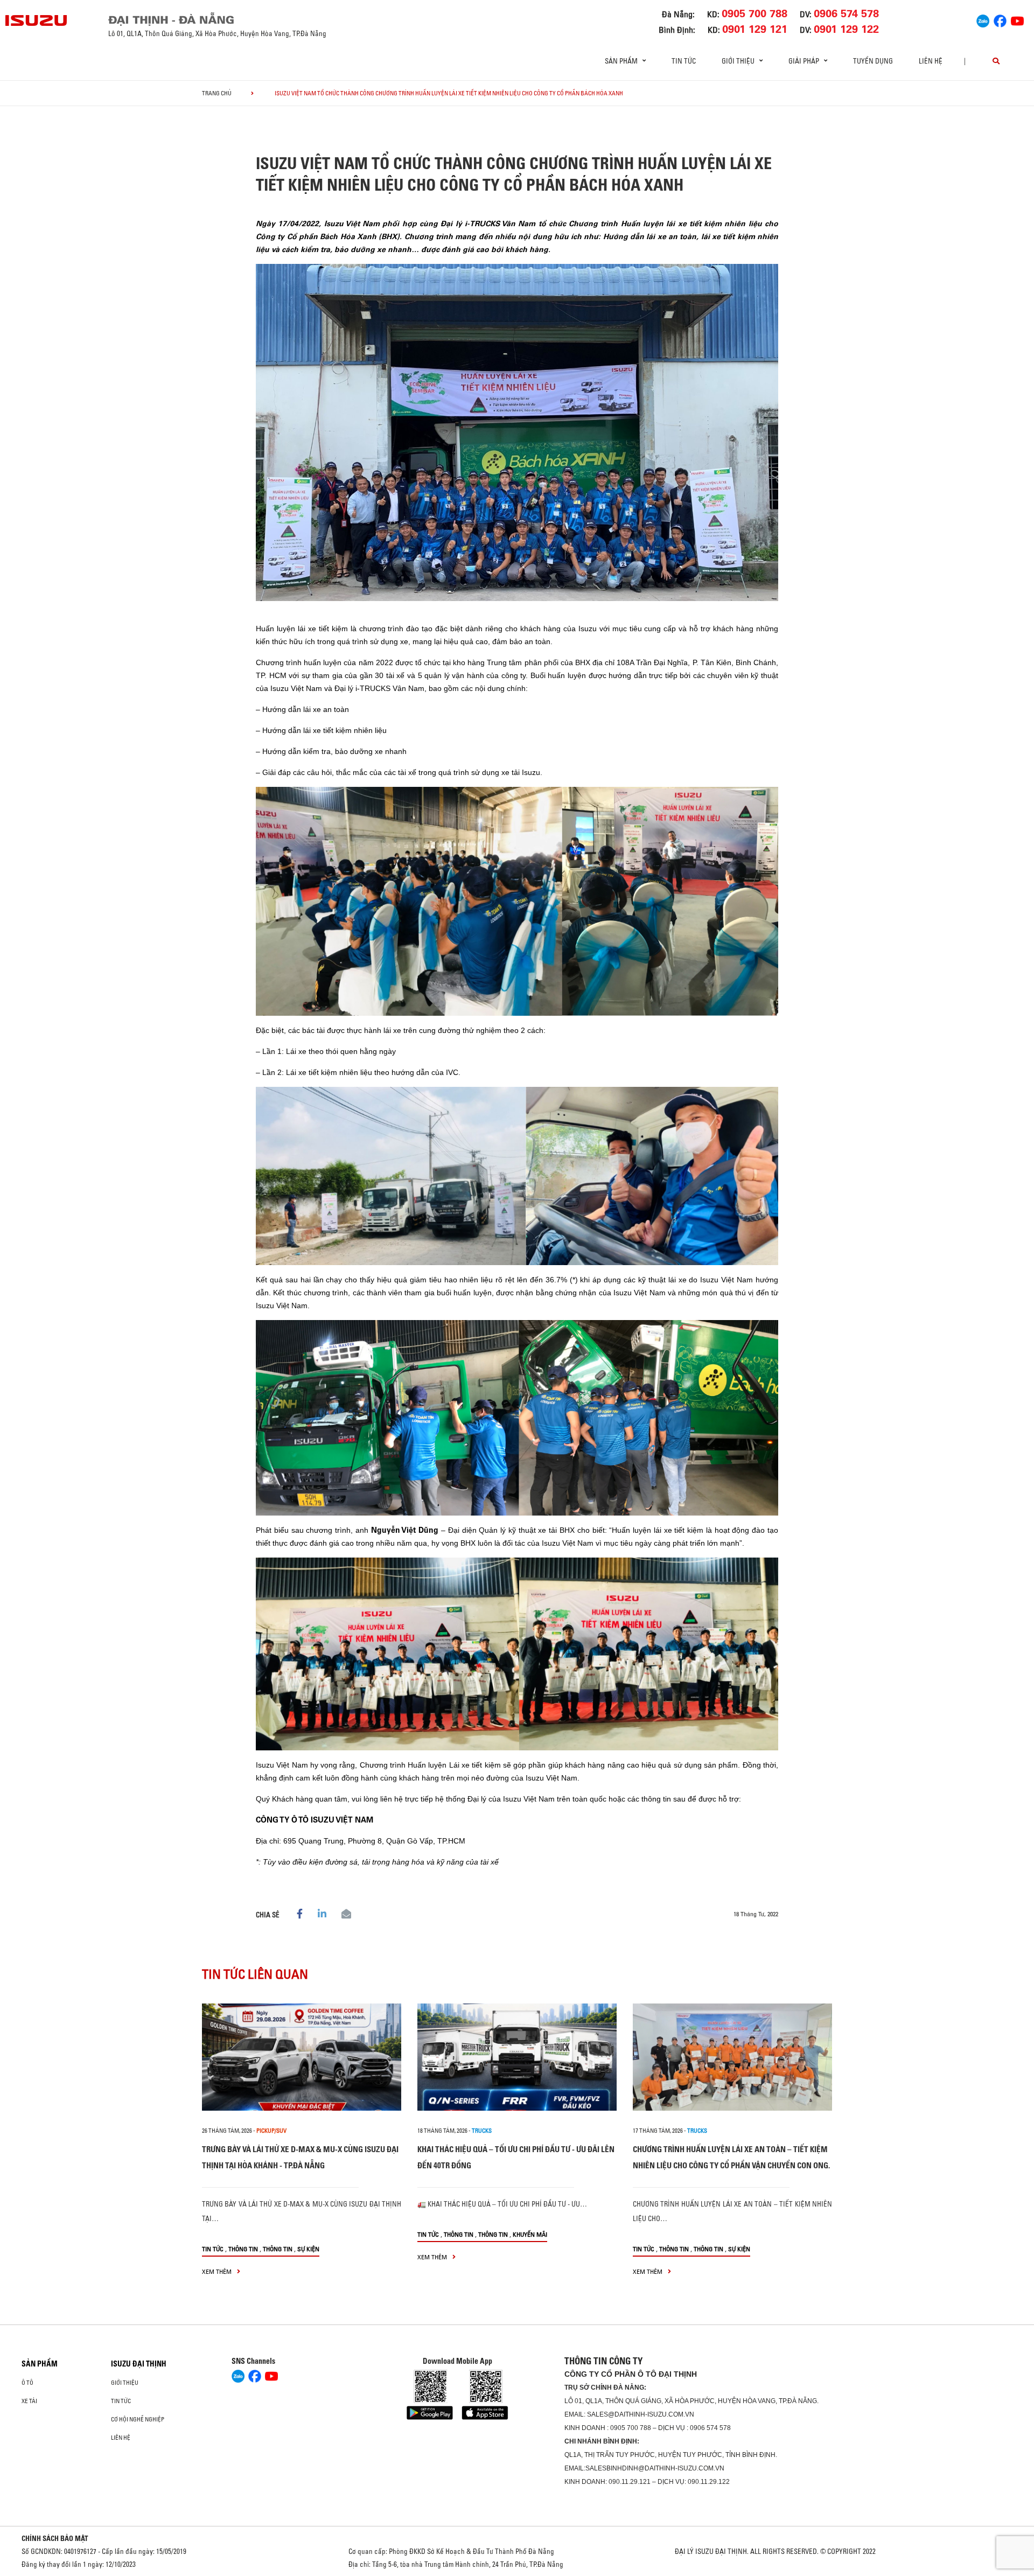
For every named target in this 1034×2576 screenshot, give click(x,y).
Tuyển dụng (873, 61)
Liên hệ (931, 61)
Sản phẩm (40, 2364)
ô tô (27, 2383)
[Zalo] (983, 19)
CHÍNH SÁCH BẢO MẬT (55, 2538)
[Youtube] (1017, 19)
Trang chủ (217, 93)
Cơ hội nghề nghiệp (138, 2419)
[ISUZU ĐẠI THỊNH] (37, 20)
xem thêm (218, 2271)
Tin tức (684, 61)
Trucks (482, 2131)
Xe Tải (29, 2401)
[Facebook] (1000, 19)
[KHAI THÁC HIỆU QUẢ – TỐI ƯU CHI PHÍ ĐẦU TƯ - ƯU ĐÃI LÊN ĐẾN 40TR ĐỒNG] (517, 2057)
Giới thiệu (125, 2383)
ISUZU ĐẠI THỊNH (139, 2364)
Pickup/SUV (271, 2131)
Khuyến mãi (530, 2234)
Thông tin (243, 2249)
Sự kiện (308, 2249)
